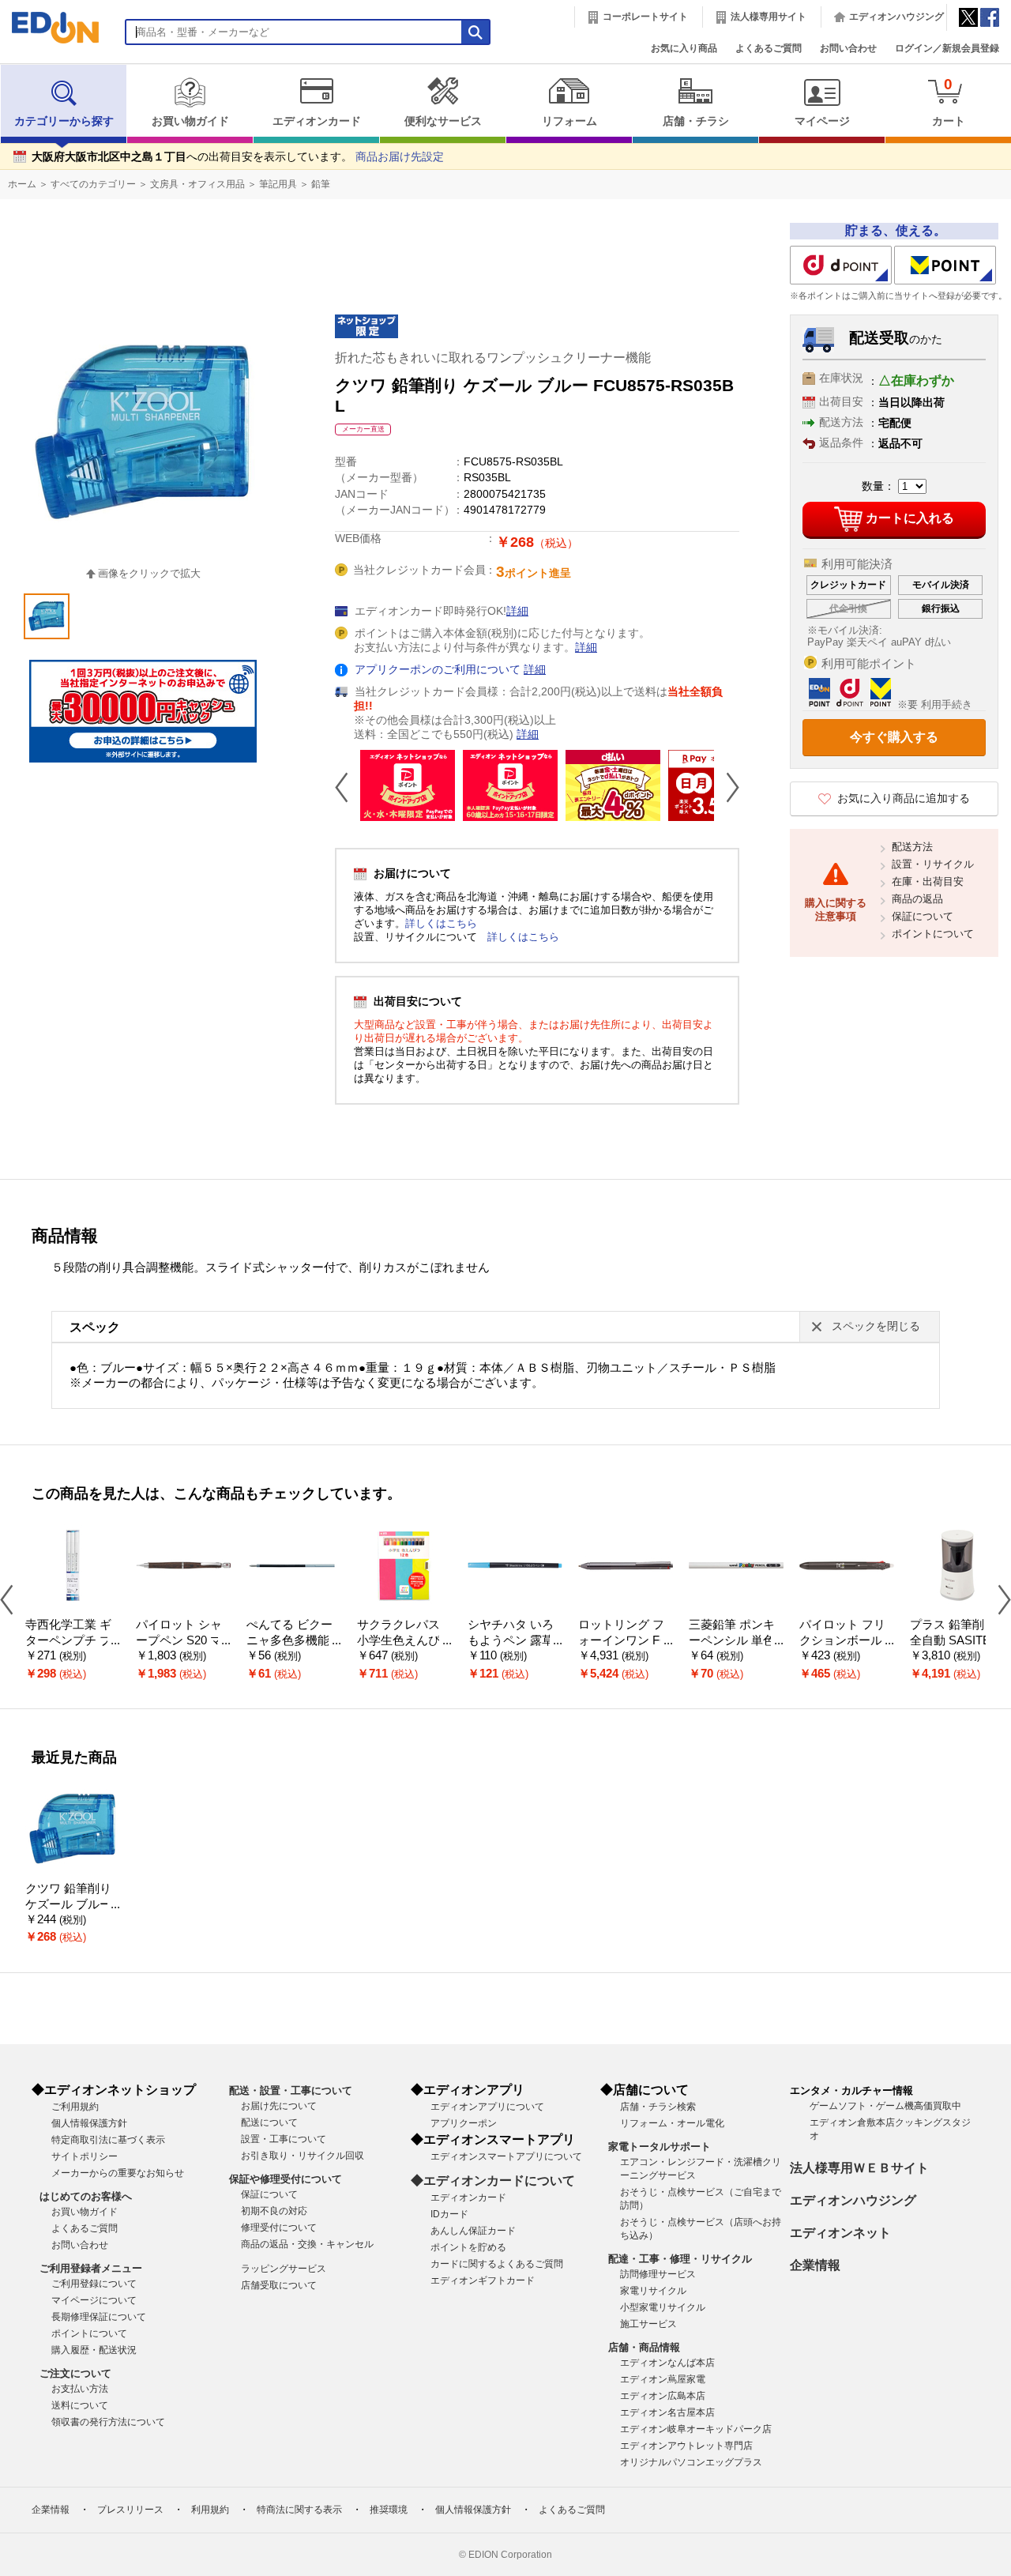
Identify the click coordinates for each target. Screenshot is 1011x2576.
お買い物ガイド (190, 121)
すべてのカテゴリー (93, 184)
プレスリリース (130, 2510)
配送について (269, 2122)
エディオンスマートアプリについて (506, 2156)
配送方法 (912, 847)
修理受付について (279, 2228)
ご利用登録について (94, 2284)
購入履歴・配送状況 (94, 2350)
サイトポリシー (85, 2156)
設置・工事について (284, 2139)
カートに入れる (910, 518)
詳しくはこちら (441, 923)
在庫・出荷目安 (928, 881)
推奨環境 (389, 2510)
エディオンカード (317, 121)
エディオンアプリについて (487, 2107)
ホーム (22, 184)
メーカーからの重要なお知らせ (118, 2173)
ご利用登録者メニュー (91, 2268)
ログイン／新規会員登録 (947, 48)
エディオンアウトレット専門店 (686, 2446)
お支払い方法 (80, 2389)
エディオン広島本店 (663, 2396)
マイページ (822, 121)
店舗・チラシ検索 (658, 2107)
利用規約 (210, 2510)
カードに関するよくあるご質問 (497, 2264)
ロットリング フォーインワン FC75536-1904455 (623, 1641)
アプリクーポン (464, 2123)
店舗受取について (279, 2285)
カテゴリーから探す (64, 121)
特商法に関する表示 (299, 2510)
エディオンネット (840, 2233)
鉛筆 (321, 184)
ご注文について (75, 2373)
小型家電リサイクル (663, 2307)
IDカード (449, 2214)
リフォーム (569, 121)
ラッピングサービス (284, 2269)
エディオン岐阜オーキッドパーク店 (696, 2429)
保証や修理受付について (286, 2179)
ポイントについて (933, 934)
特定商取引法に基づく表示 (108, 2140)
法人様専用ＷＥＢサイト (859, 2168)
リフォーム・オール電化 (672, 2123)
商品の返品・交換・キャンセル (307, 2244)
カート (949, 102)
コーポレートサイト (645, 17)
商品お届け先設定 (400, 157)
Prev (348, 787)
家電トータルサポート (660, 2147)
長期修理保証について (99, 2317)
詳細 (517, 611)
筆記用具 (278, 184)
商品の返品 (917, 899)
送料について (80, 2405)
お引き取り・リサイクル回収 (303, 2156)
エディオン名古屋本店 (667, 2412)
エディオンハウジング (896, 17)
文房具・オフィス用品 (197, 184)
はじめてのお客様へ (86, 2196)
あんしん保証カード (473, 2231)
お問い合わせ (848, 48)
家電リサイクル (653, 2291)
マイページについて (94, 2300)
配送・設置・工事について (291, 2090)
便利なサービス (443, 121)
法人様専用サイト (769, 17)
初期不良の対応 (274, 2211)
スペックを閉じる (876, 1326)
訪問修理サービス (658, 2274)
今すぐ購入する (894, 737)
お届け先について (279, 2106)
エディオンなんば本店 (667, 2363)
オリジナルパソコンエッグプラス (691, 2462)
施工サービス (648, 2324)
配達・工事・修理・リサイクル (680, 2259)
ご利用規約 (75, 2107)
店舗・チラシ (696, 121)
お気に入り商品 (684, 48)
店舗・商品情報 (644, 2347)
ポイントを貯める (468, 2247)
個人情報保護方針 (89, 2123)
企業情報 (815, 2265)
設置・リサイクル (933, 864)
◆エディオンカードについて (493, 2181)
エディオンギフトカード (483, 2280)
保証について (923, 916)
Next (727, 787)
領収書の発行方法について (108, 2422)
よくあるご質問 (769, 48)
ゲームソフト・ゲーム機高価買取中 (885, 2106)
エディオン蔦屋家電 (663, 2379)
